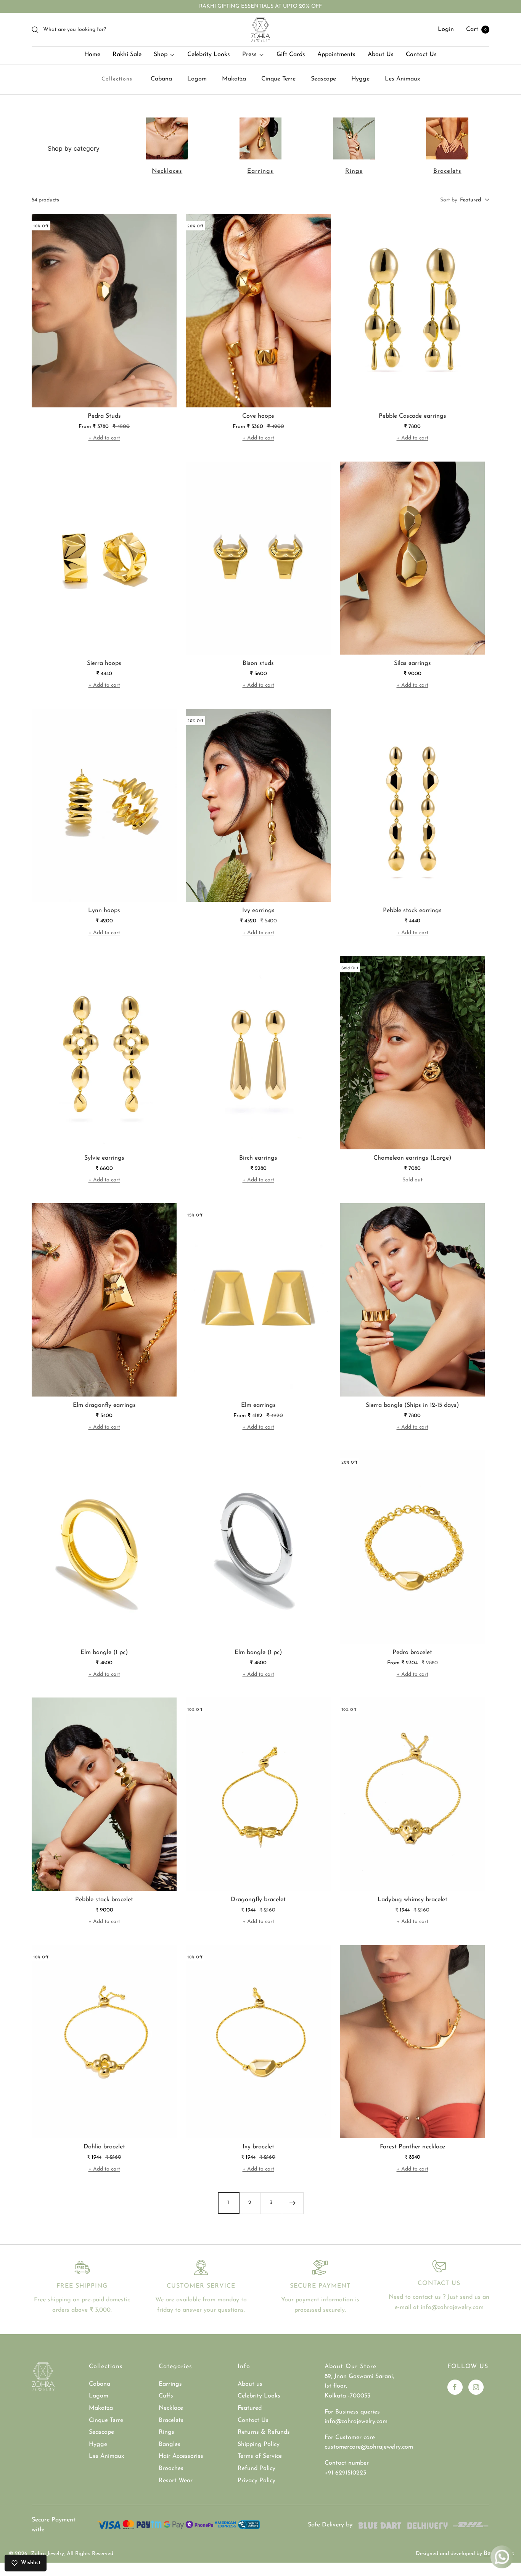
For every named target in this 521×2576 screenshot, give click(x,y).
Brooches (171, 2468)
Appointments (336, 55)
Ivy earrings (258, 911)
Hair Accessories (181, 2456)
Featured (250, 2408)
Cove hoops (258, 416)
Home (92, 55)
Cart (476, 29)
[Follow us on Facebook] (455, 2387)
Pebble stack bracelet (104, 1900)
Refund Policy (256, 2468)
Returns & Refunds (264, 2432)
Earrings (260, 171)
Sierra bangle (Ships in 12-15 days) (412, 1405)
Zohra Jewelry (47, 2554)
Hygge (360, 79)
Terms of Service (260, 2456)
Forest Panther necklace (412, 2147)
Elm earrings (258, 1405)
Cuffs (166, 2396)
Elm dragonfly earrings (104, 1405)
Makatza (234, 79)
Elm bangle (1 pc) (104, 1652)
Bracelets (447, 171)
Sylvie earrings (104, 1158)
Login (446, 29)
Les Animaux (402, 79)
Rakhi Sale (127, 55)
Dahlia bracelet (104, 2147)
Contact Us (421, 55)
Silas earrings (412, 663)
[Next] (293, 2203)
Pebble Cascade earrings (412, 416)
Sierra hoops (104, 663)
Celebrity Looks (209, 55)
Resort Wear (176, 2481)
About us (250, 2384)
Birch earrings (258, 1158)
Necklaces (167, 171)
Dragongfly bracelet (258, 1900)
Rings (354, 171)
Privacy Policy (256, 2481)
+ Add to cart (104, 438)
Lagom (197, 79)
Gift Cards (291, 55)
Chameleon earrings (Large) (412, 1158)
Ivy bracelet (258, 2147)
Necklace (171, 2408)
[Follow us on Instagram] (476, 2387)
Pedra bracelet (412, 1652)
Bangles (170, 2444)
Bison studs (258, 663)
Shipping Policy (259, 2444)
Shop (161, 55)
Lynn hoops (104, 911)
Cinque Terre (278, 79)
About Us (381, 55)
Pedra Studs (104, 416)
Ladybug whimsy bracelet (412, 1900)
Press (249, 55)
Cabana (161, 79)
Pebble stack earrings (412, 911)
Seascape (323, 79)
